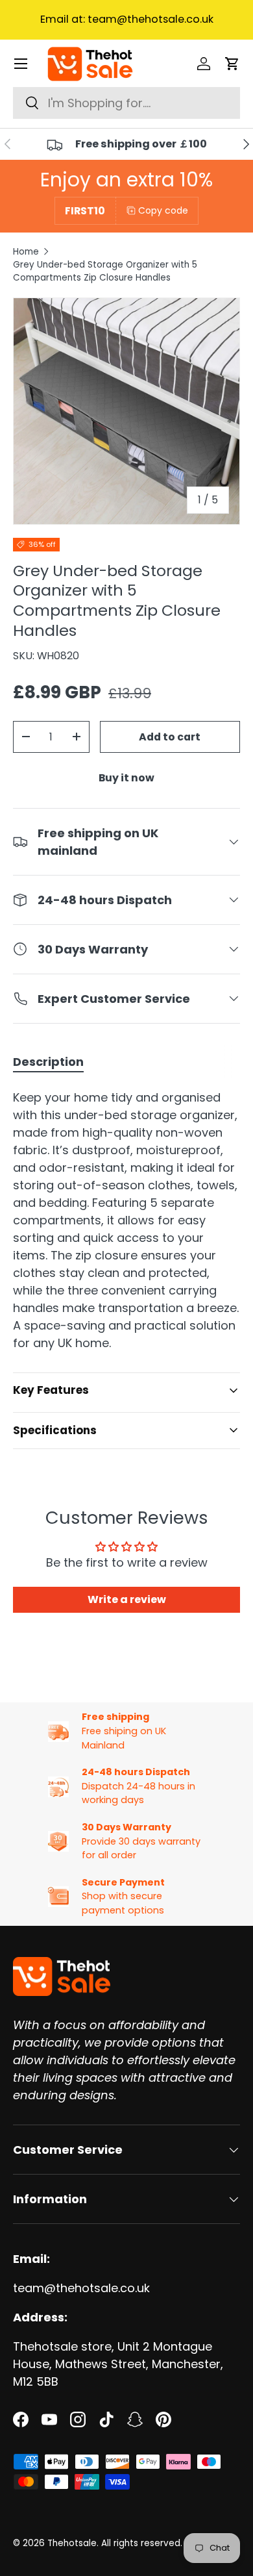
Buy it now (126, 778)
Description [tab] (48, 1062)
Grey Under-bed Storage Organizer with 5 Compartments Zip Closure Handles (105, 271)
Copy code (163, 210)
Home (26, 252)
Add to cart (170, 737)
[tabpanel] (126, 1220)
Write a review (127, 1599)
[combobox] (126, 103)
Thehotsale (72, 2543)
